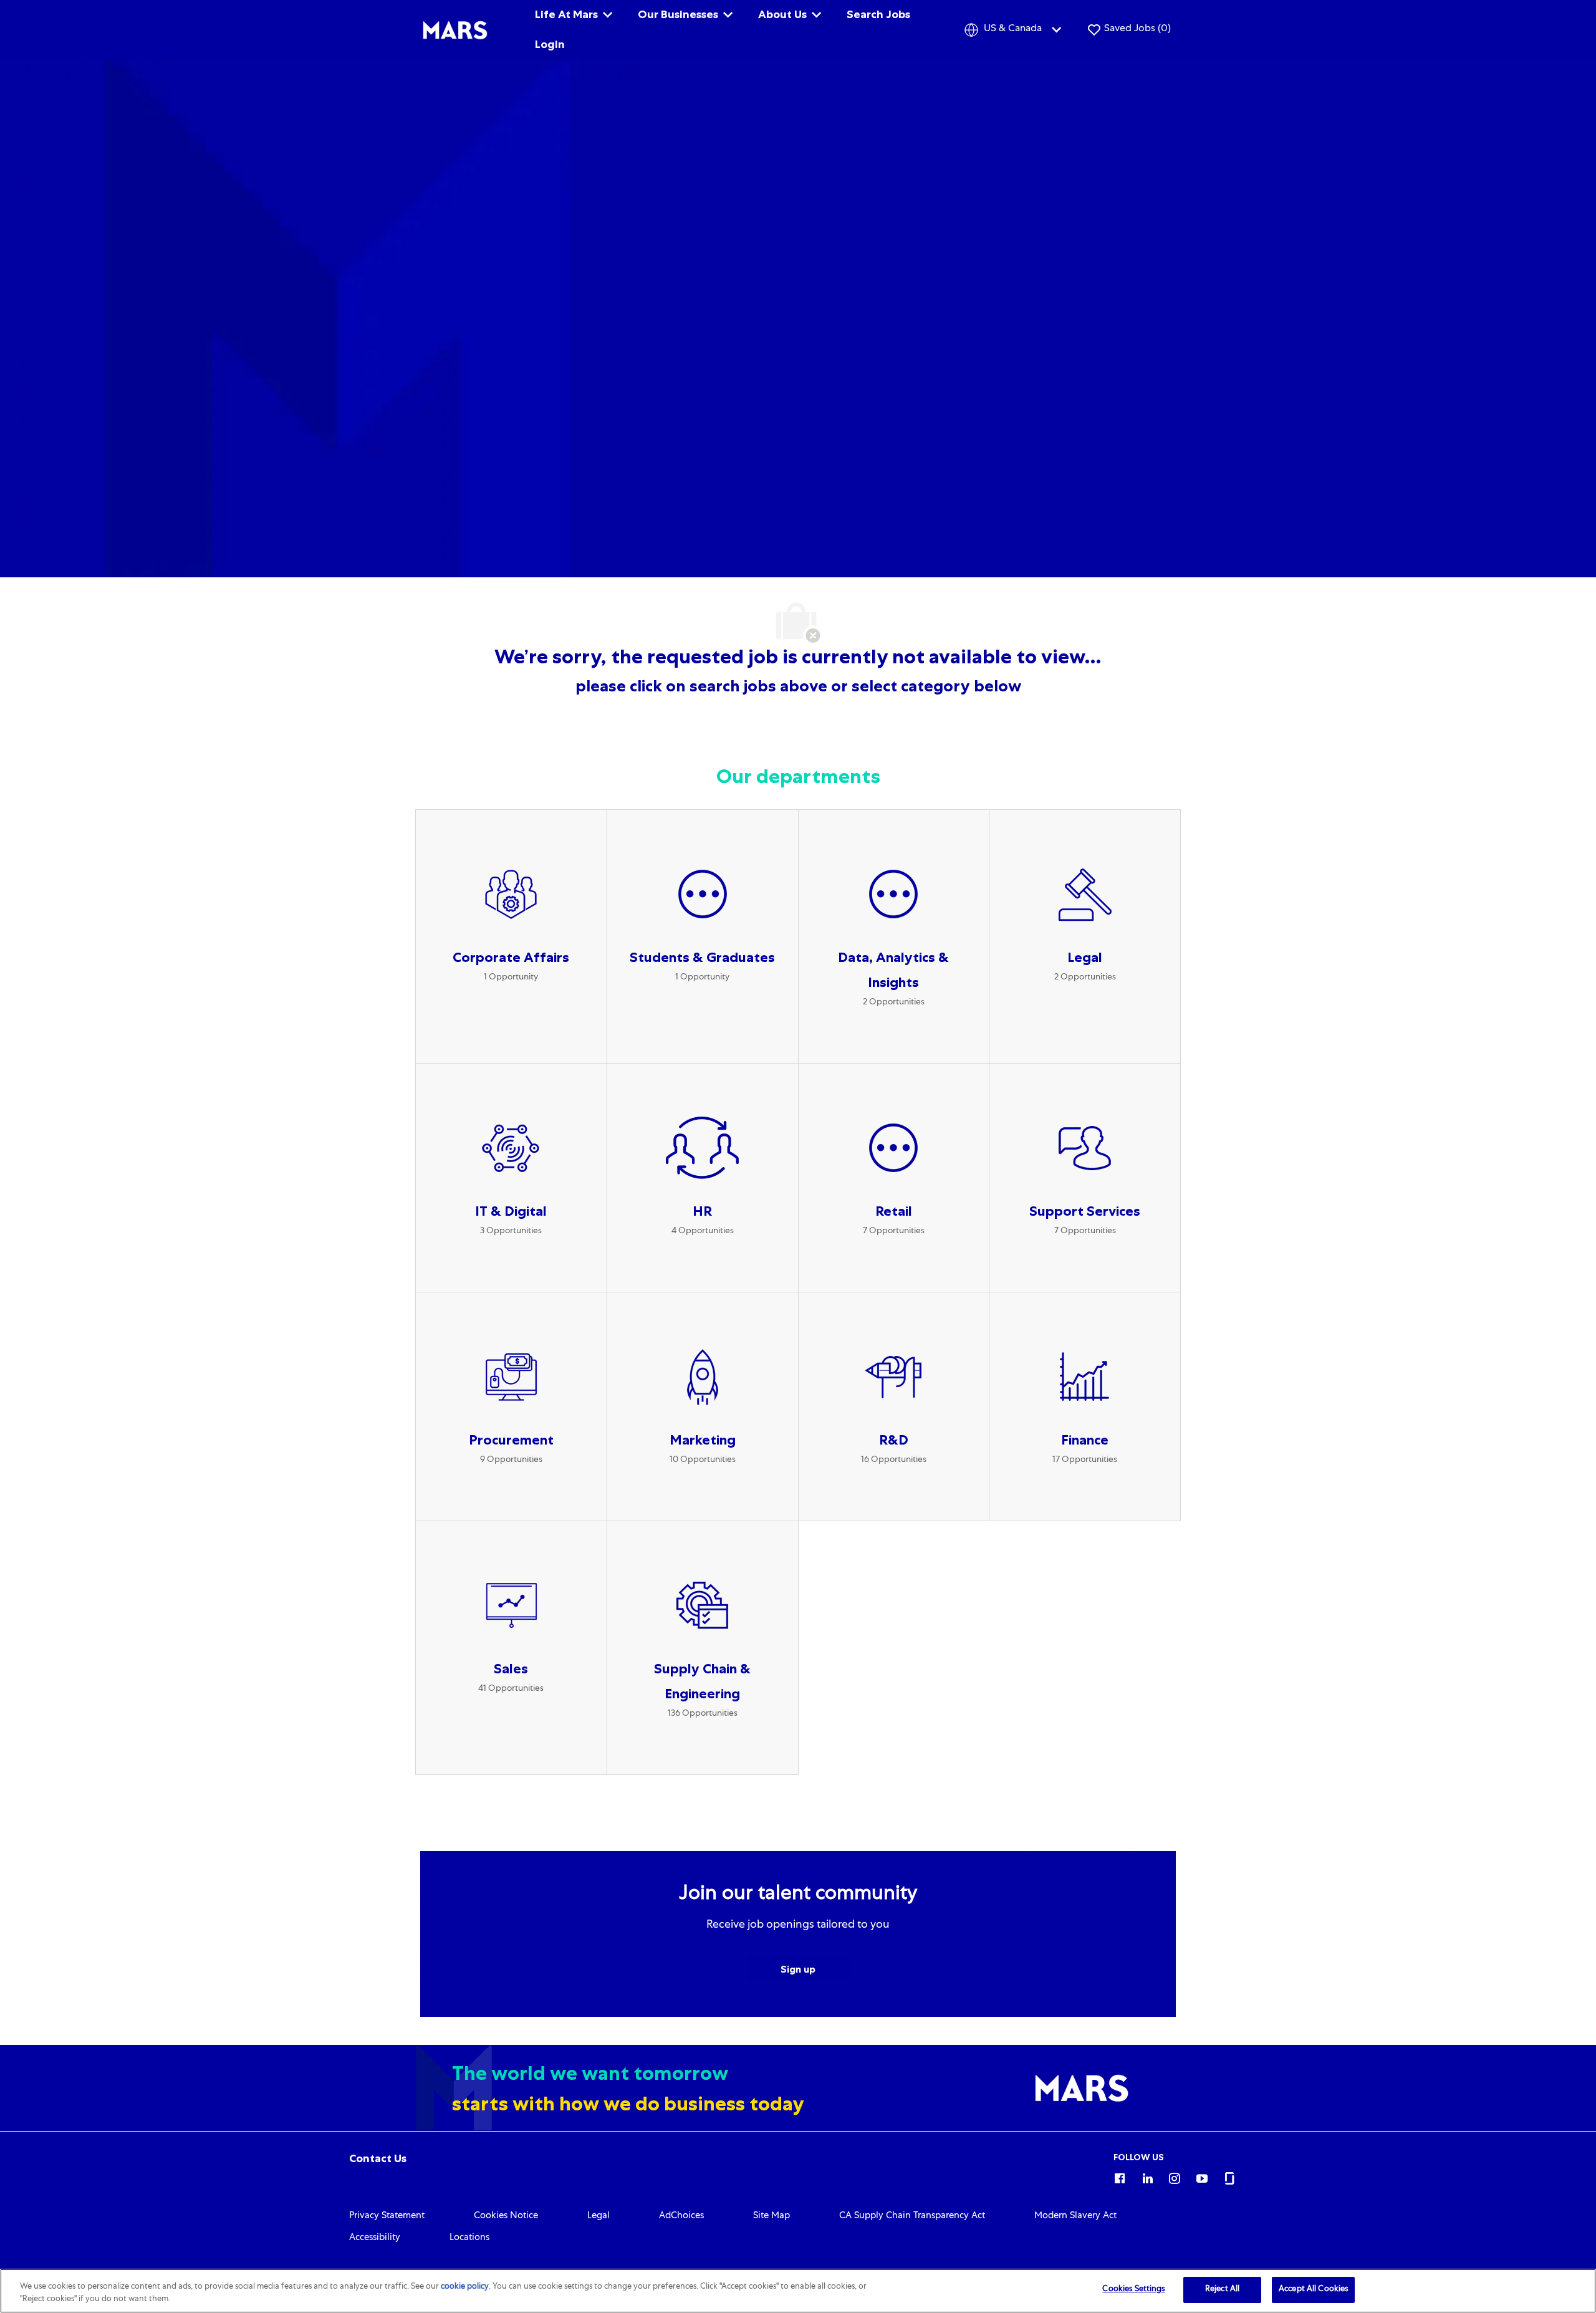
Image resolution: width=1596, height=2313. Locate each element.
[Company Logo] (455, 31)
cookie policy (465, 2287)
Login (550, 44)
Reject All (1222, 2290)
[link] (378, 2158)
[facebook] (1120, 2176)
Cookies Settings (1133, 2290)
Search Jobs (878, 14)
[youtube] (1202, 2176)
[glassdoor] (1229, 2176)
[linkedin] (1147, 2176)
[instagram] (1175, 2176)
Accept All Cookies (1313, 2290)
